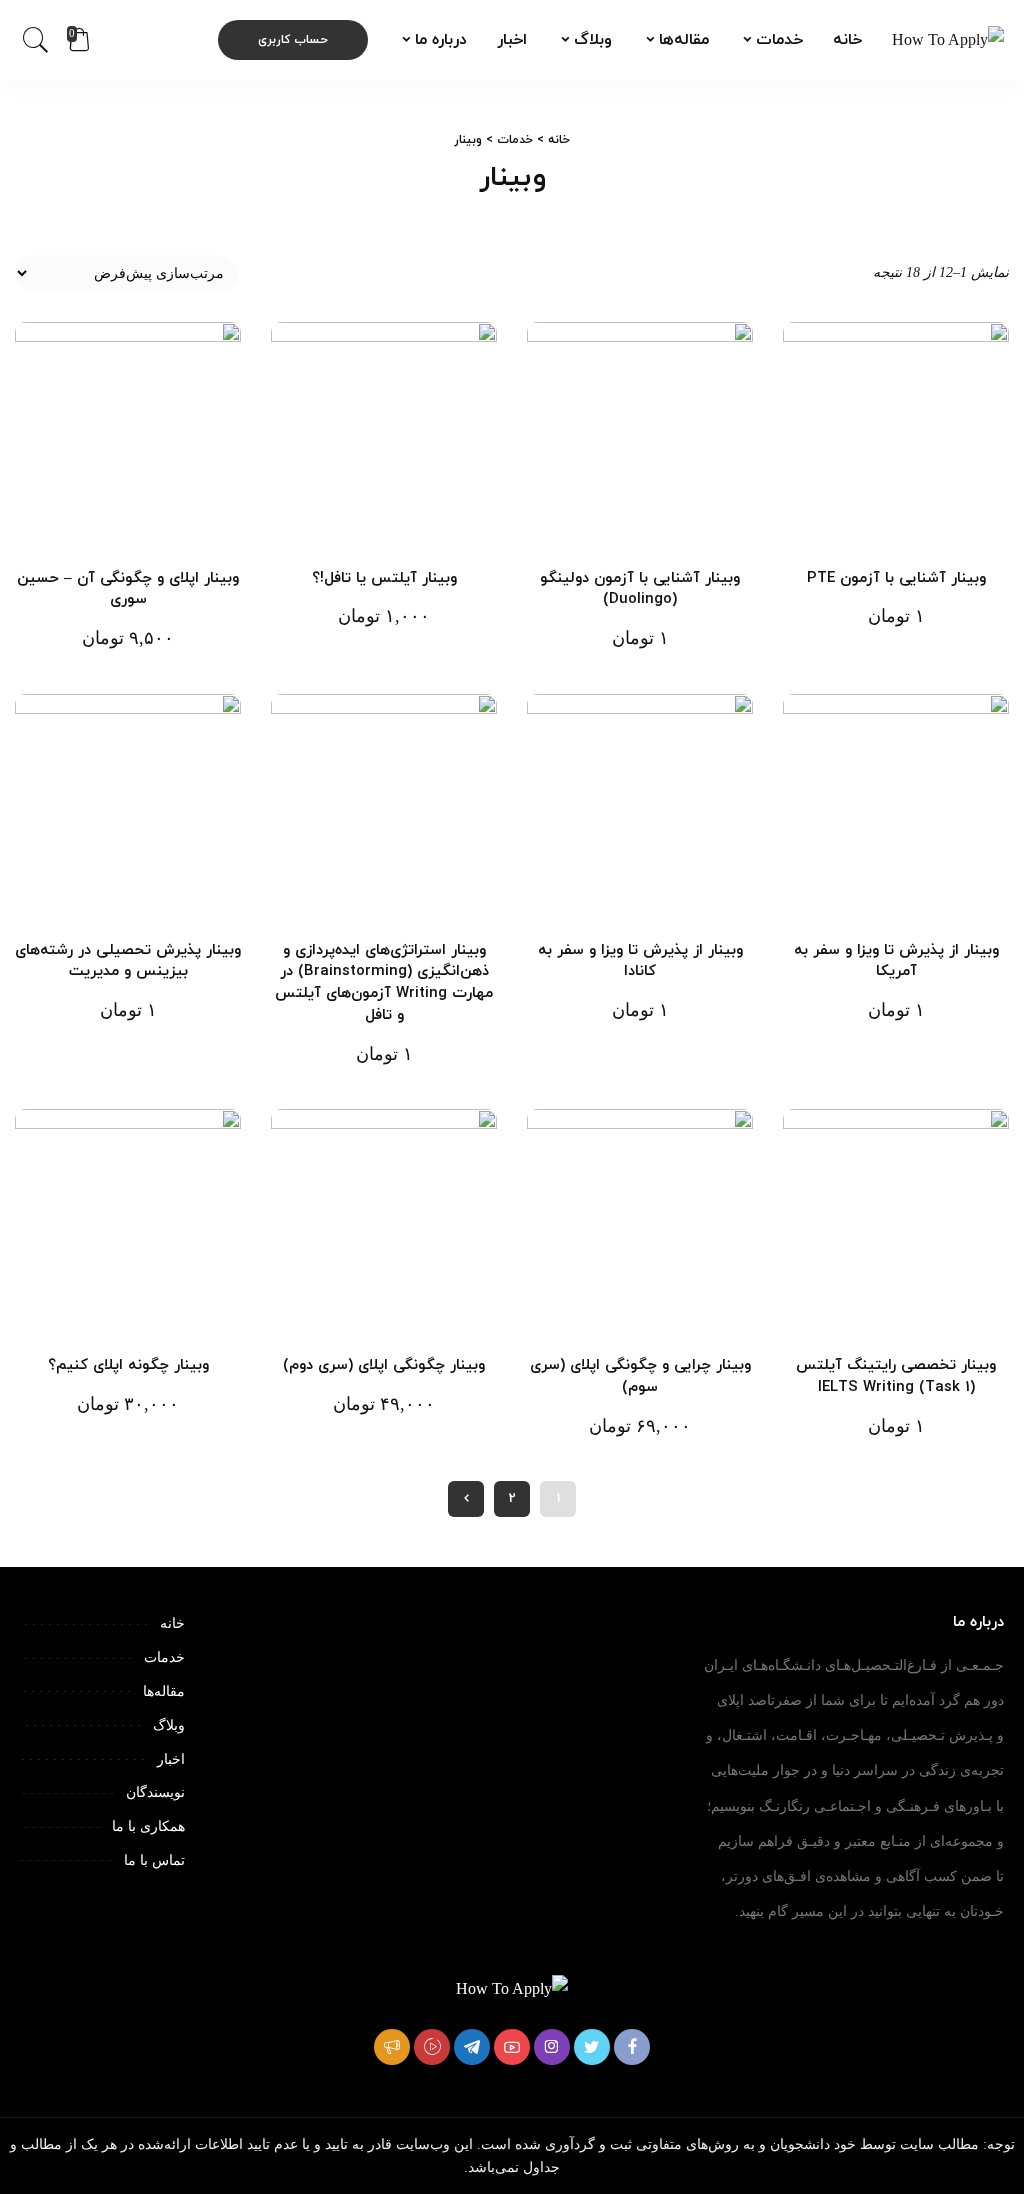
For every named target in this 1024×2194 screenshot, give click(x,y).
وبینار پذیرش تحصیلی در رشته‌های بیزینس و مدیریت (128, 961)
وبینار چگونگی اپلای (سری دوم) (384, 1365)
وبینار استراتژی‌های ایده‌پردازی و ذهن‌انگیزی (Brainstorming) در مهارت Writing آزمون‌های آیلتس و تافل (384, 983)
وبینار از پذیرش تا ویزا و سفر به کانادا (640, 961)
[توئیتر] (592, 2047)
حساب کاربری (293, 40)
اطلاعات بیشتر (819, 511)
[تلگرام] (472, 2047)
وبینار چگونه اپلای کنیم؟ (128, 1365)
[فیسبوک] (632, 2047)
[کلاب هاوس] (392, 2047)
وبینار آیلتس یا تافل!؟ (384, 578)
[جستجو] (36, 40)
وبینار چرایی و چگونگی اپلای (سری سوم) (640, 1376)
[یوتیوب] (512, 2047)
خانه (559, 140)
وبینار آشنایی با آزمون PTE (896, 578)
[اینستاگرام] (552, 2047)
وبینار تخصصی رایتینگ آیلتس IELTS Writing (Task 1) (896, 1376)
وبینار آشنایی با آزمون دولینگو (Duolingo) (640, 589)
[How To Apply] (948, 40)
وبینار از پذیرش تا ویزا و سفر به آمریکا (896, 961)
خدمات (515, 140)
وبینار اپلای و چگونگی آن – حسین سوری (128, 589)
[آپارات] (432, 2047)
